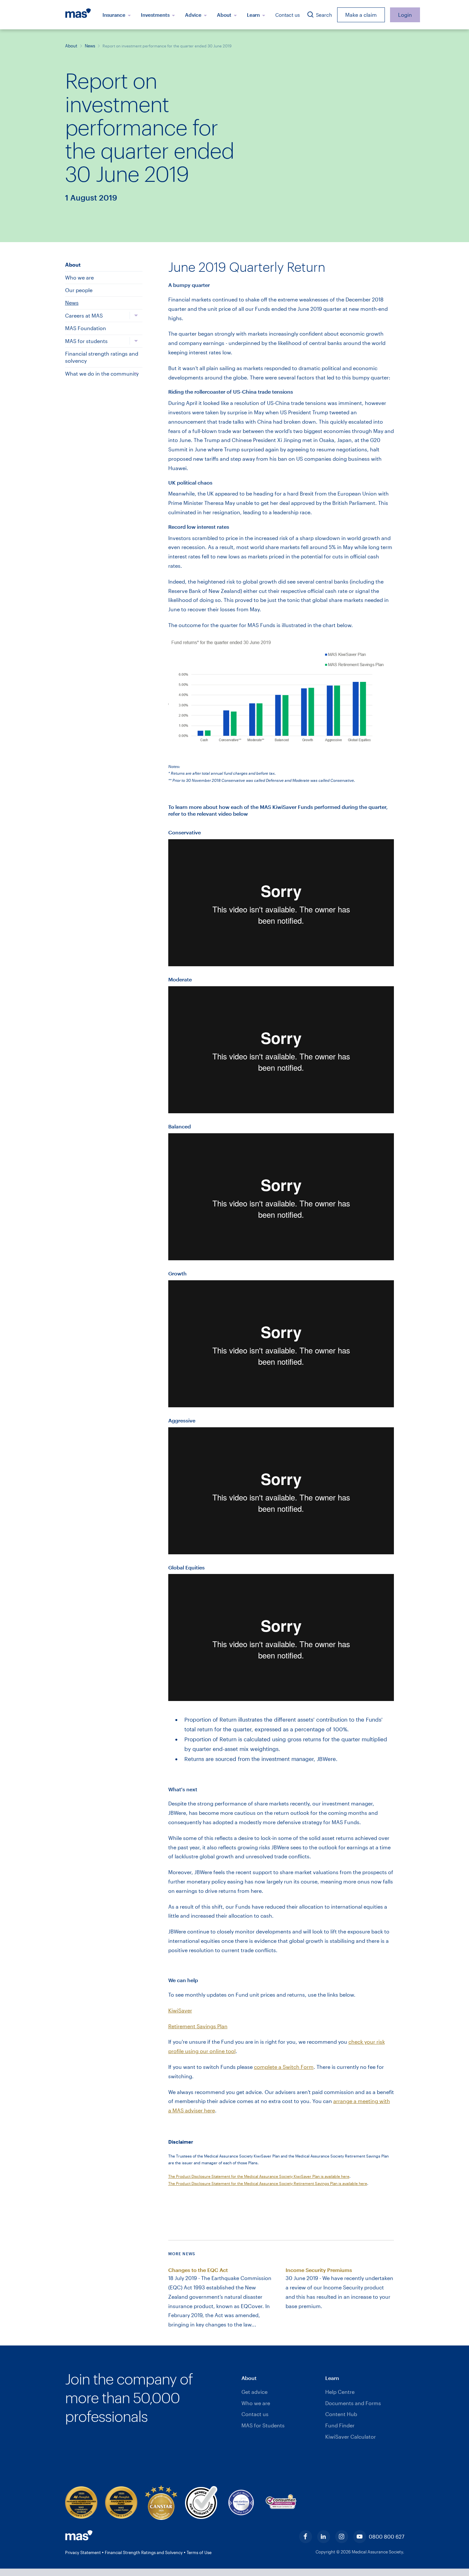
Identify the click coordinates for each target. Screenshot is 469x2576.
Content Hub (341, 2414)
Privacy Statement (83, 2552)
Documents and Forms (353, 2403)
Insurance (115, 15)
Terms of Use (199, 2552)
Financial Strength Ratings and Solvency (144, 2552)
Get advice (254, 2392)
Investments (156, 15)
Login (405, 15)
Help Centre (340, 2392)
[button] (281, 2378)
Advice (194, 15)
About (225, 15)
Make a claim (361, 15)
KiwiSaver (180, 2010)
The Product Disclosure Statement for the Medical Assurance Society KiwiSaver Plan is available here (259, 2176)
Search (323, 15)
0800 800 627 (386, 2537)
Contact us (288, 15)
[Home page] (81, 15)
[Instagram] (342, 2537)
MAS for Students (263, 2425)
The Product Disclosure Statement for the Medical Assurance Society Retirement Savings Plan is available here (268, 2183)
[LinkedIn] (324, 2537)
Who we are (256, 2403)
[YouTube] (360, 2537)
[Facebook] (306, 2537)
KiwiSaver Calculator (351, 2437)
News (90, 46)
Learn (254, 15)
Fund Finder (340, 2425)
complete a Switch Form (284, 2067)
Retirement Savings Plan (198, 2026)
